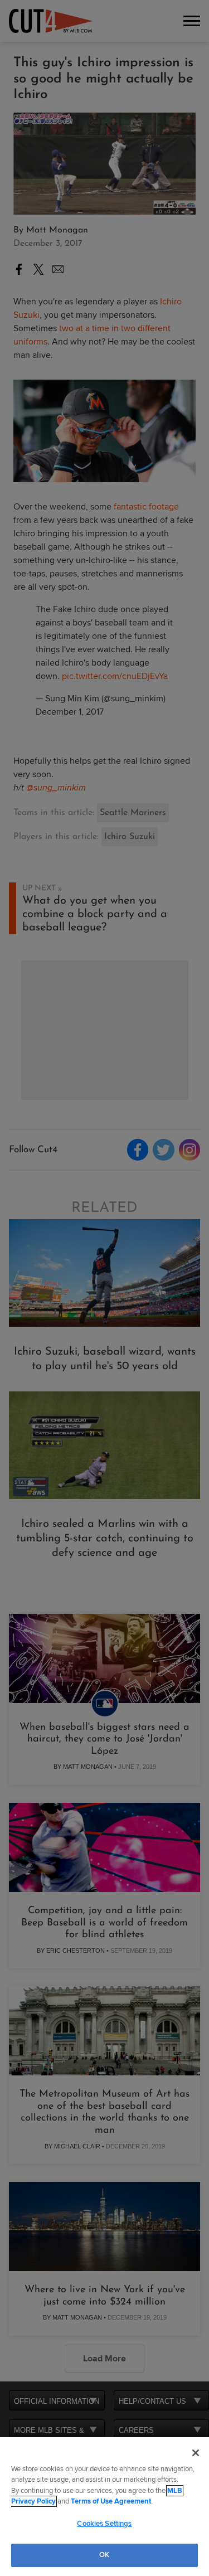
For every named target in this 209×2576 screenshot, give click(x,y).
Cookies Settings (104, 2524)
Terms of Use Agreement (111, 2501)
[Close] (196, 2453)
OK (104, 2555)
